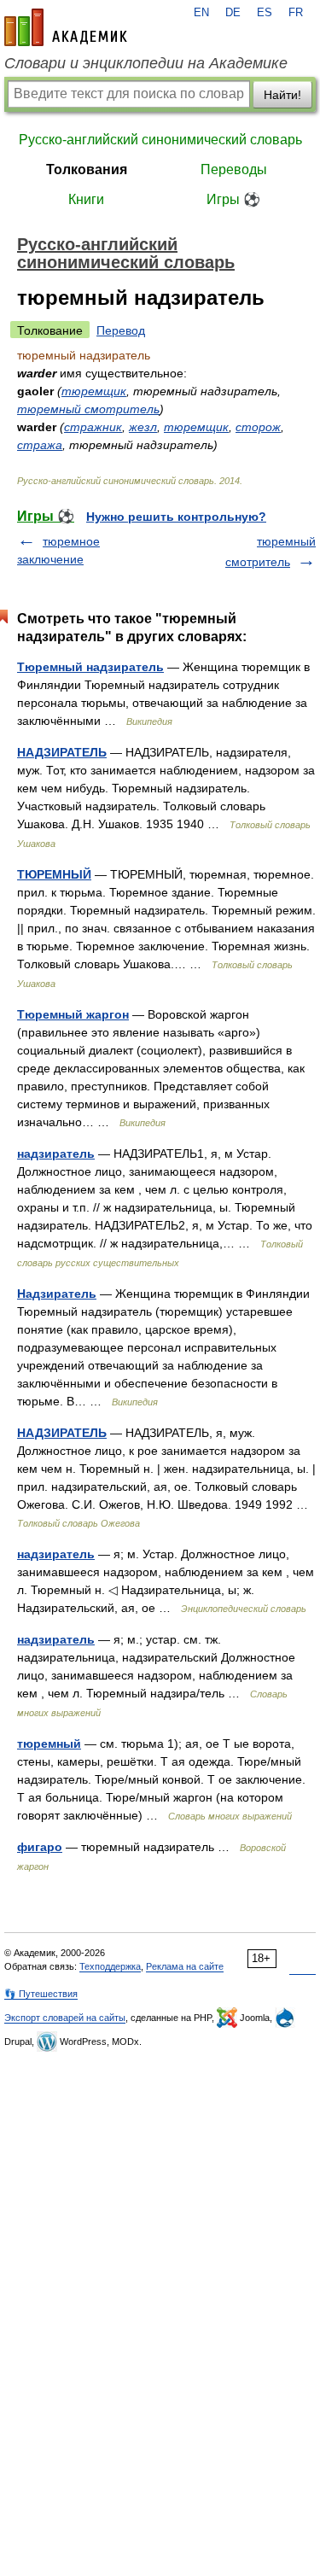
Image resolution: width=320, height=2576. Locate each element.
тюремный (49, 1744)
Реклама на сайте (185, 1966)
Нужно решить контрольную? (176, 517)
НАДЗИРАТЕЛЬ (62, 752)
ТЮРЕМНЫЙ (54, 874)
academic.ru (66, 27)
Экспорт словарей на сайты (65, 2018)
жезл (143, 427)
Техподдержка (110, 1966)
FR (296, 13)
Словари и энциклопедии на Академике (146, 63)
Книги (86, 199)
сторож (258, 427)
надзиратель (56, 1154)
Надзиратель (57, 1294)
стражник (93, 427)
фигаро (40, 1847)
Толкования (87, 169)
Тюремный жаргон (73, 1014)
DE (233, 13)
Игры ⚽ (233, 199)
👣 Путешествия (41, 1994)
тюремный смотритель (88, 409)
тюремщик (94, 391)
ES (265, 13)
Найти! (282, 95)
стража (40, 445)
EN (201, 13)
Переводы (234, 169)
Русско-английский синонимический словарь (160, 140)
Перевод (121, 330)
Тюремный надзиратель (90, 667)
